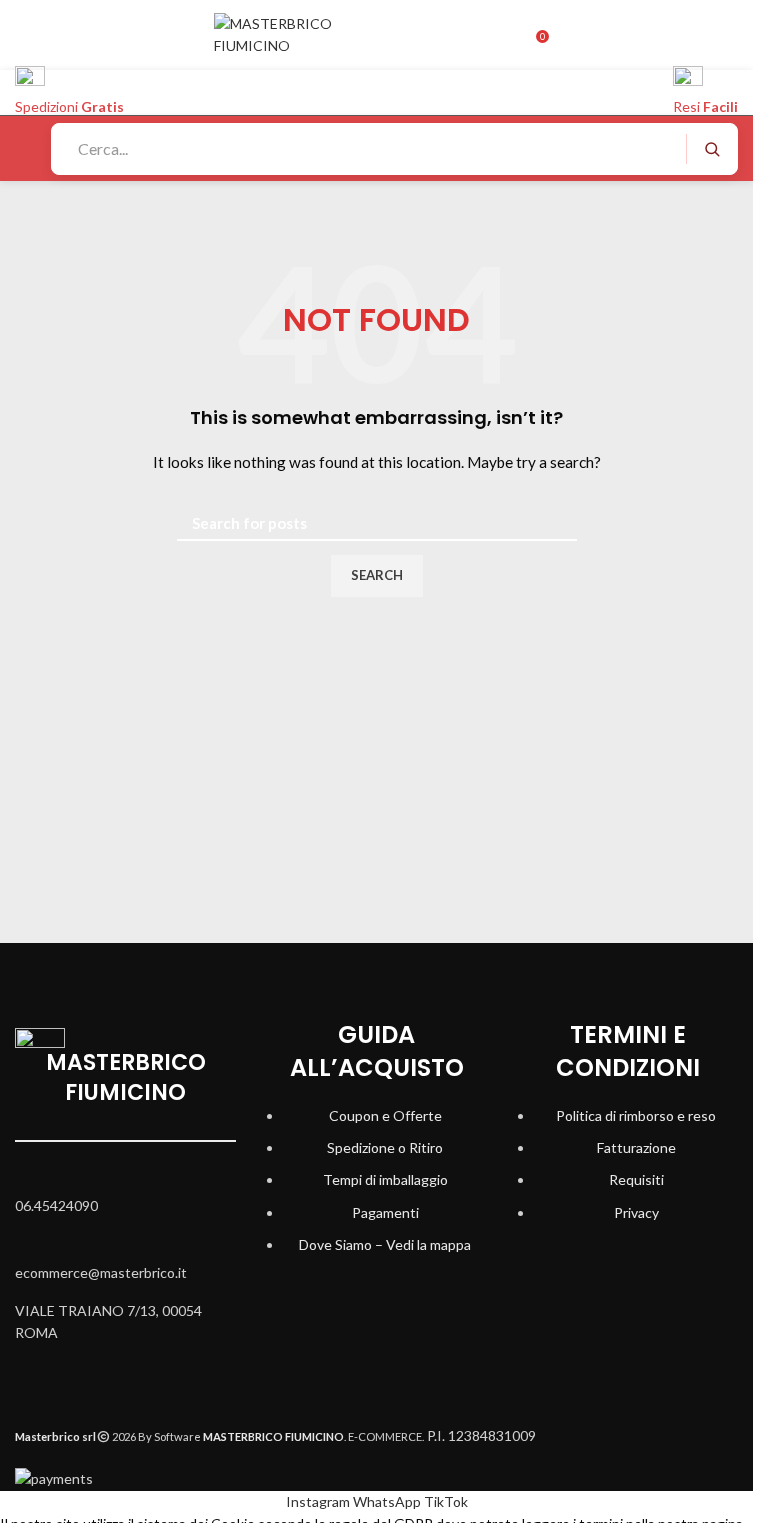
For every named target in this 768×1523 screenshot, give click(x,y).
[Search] (711, 149)
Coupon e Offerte (385, 1115)
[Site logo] (304, 33)
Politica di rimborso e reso (636, 1115)
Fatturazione (636, 1147)
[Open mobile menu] (23, 149)
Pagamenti (385, 1212)
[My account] (514, 35)
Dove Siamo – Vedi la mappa (385, 1244)
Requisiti (636, 1179)
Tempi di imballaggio (385, 1179)
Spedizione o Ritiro (385, 1147)
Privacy (636, 1212)
